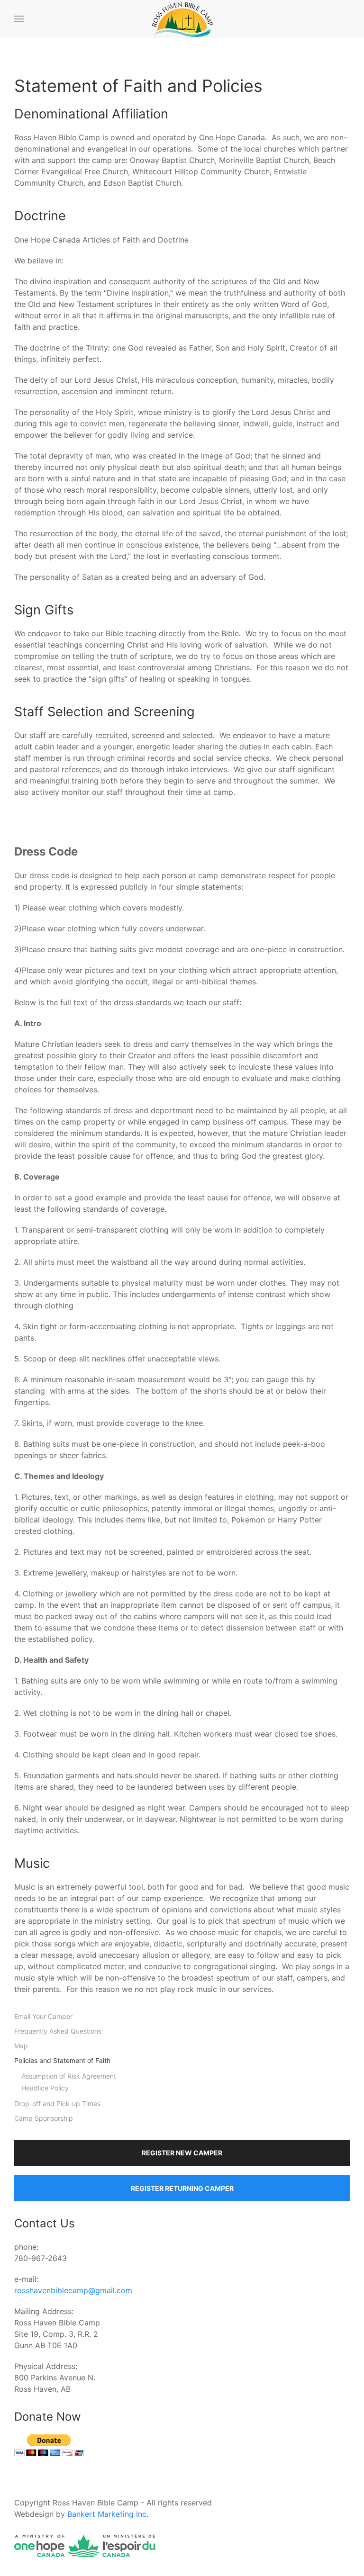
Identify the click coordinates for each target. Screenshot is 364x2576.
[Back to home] (182, 19)
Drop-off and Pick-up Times (57, 2103)
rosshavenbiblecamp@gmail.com (73, 2290)
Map (21, 2046)
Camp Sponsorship (44, 2118)
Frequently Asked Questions (58, 2031)
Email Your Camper (43, 2016)
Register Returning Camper (182, 2188)
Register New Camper (182, 2153)
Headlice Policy (45, 2088)
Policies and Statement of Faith (62, 2060)
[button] (19, 19)
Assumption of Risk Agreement (69, 2076)
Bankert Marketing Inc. (108, 2514)
